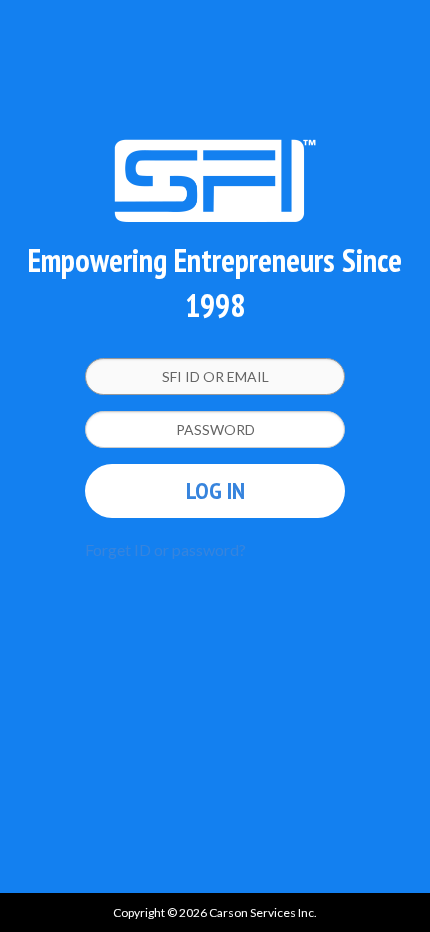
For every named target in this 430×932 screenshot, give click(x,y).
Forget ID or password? (165, 549)
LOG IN (215, 490)
